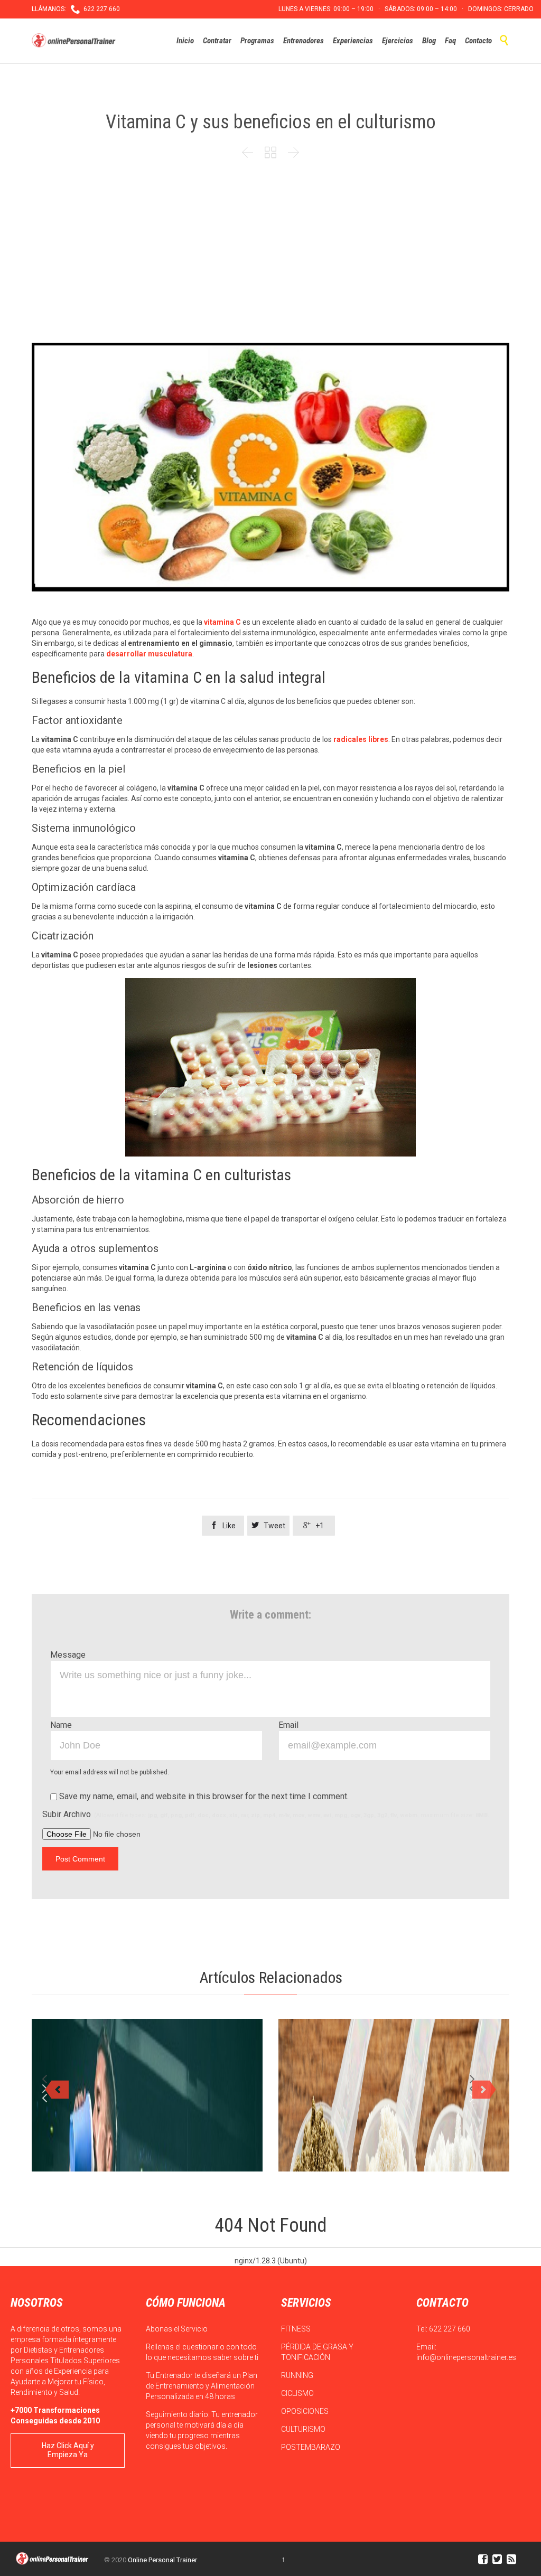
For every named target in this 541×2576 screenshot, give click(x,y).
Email (288, 1725)
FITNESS (297, 2329)
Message (68, 1655)
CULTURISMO (304, 2429)
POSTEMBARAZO (311, 2447)
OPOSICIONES (306, 2411)
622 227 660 (450, 2329)
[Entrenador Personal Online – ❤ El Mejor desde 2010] (75, 41)
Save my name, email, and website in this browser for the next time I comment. (203, 1796)
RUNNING (298, 2375)
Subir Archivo (266, 1814)
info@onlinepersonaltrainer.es (466, 2357)
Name (61, 1725)
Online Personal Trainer (162, 2560)
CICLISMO (298, 2393)
